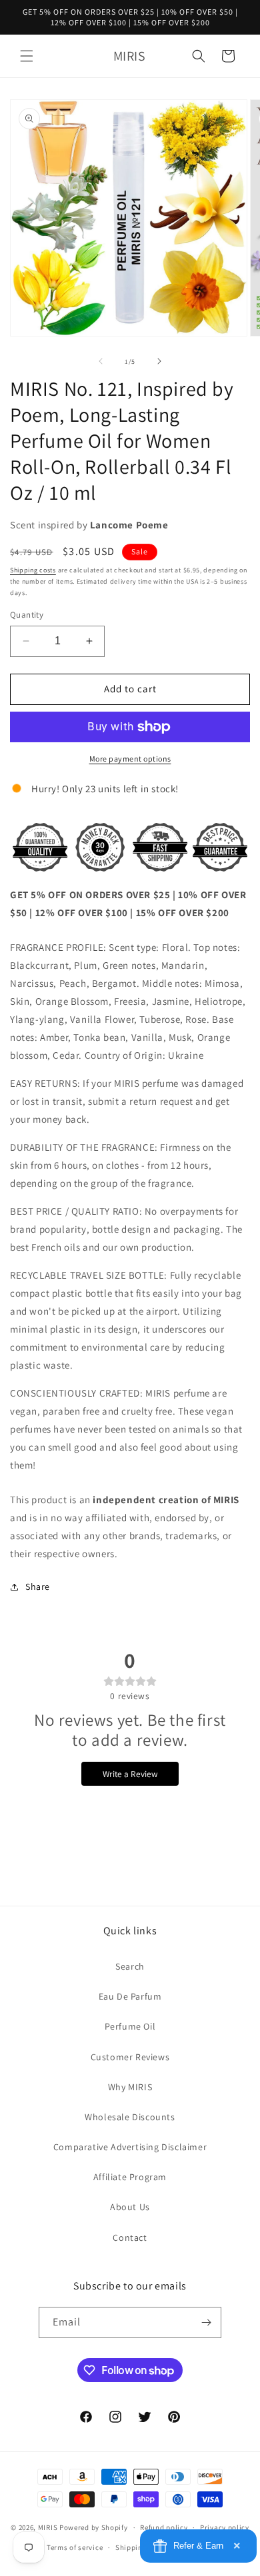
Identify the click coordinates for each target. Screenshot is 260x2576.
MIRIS (48, 2527)
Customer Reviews (130, 2057)
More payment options (130, 759)
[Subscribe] (206, 2322)
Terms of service (75, 2547)
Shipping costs (33, 570)
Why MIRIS (130, 2087)
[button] (27, 56)
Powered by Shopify (94, 2527)
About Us (130, 2207)
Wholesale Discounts (130, 2117)
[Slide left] (101, 361)
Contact (130, 2238)
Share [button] (38, 1587)
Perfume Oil (130, 2026)
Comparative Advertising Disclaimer (130, 2147)
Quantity (27, 615)
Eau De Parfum (130, 1996)
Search (130, 1966)
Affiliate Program (130, 2177)
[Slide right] (159, 361)
